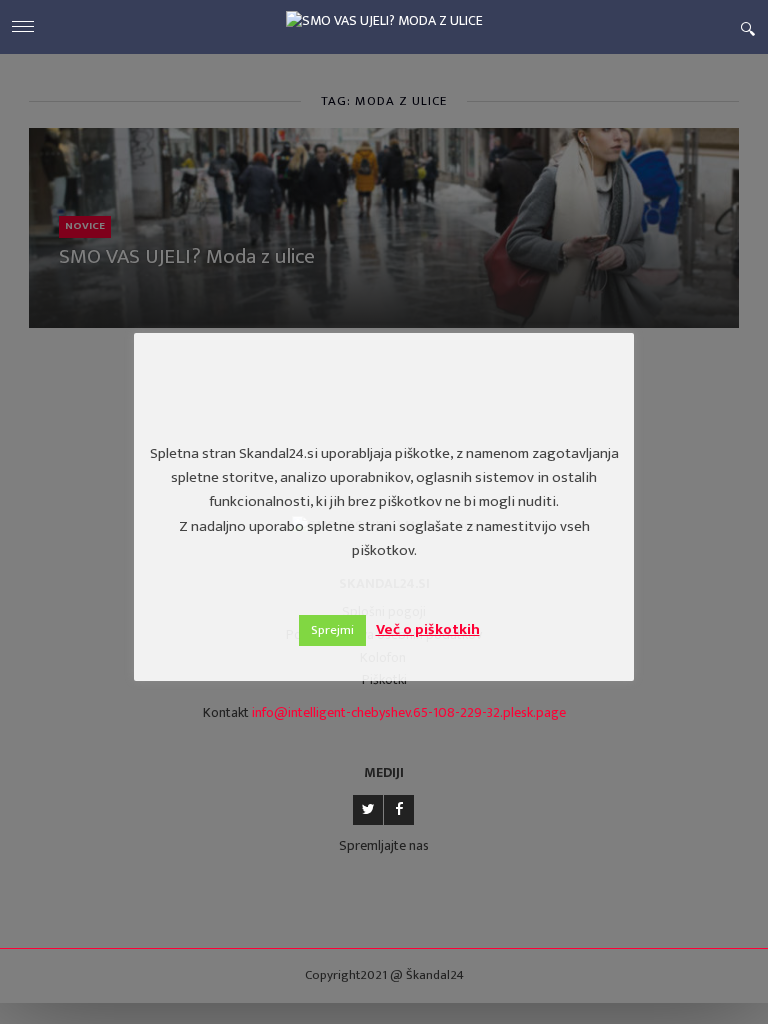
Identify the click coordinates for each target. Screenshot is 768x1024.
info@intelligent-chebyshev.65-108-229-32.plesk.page (409, 712)
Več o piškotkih (428, 629)
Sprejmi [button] (332, 630)
